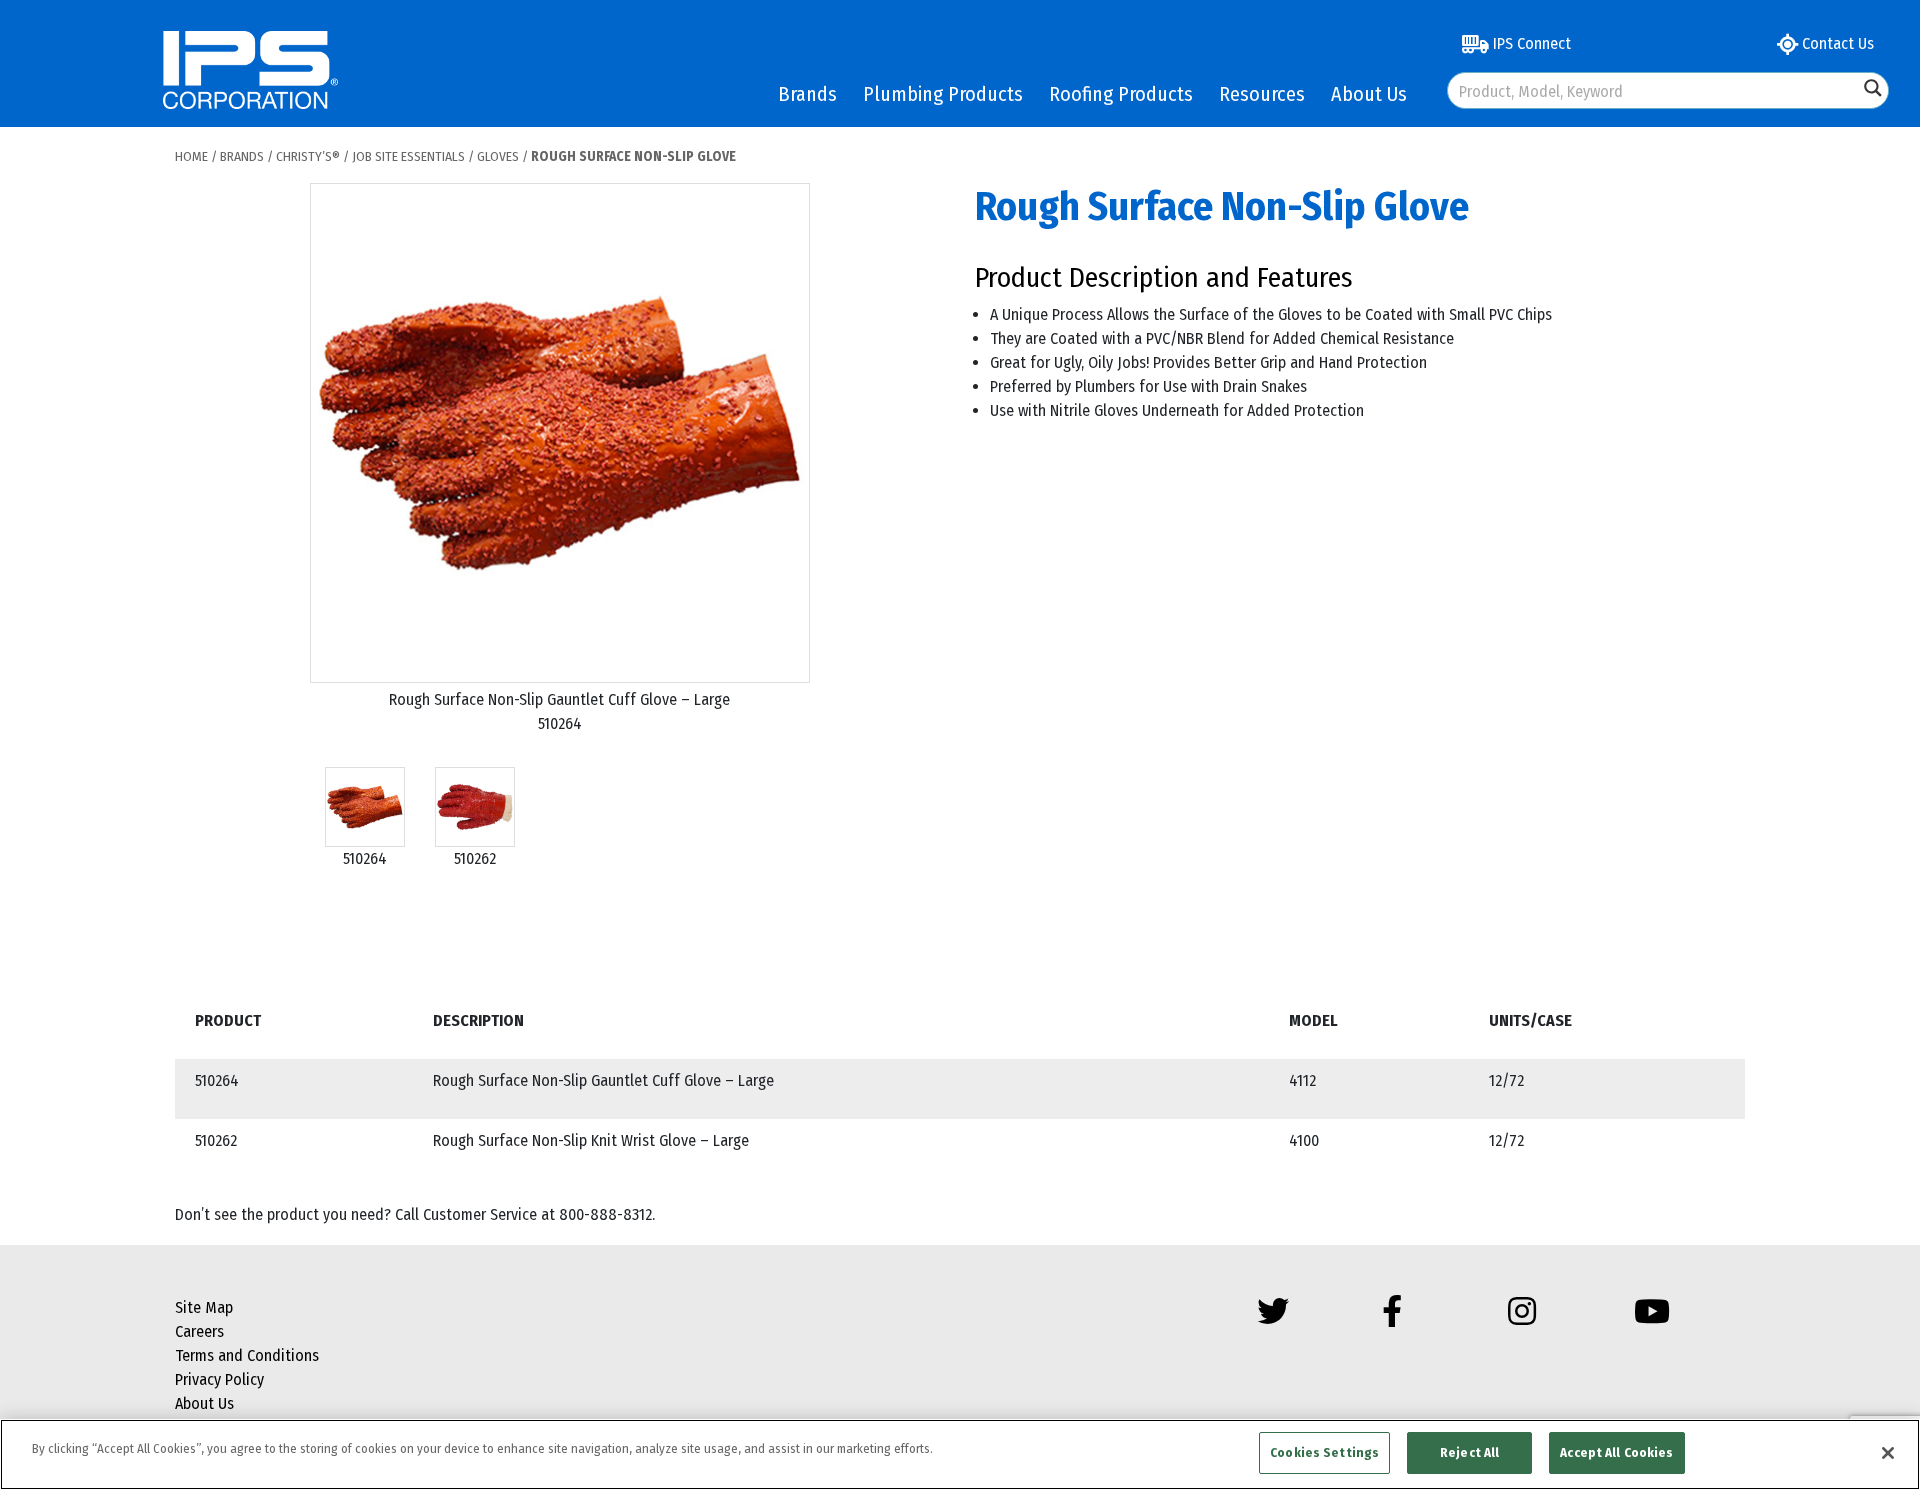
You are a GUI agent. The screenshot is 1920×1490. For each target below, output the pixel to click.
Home (191, 156)
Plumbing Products (943, 94)
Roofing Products (1121, 94)
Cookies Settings (1324, 1452)
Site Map (204, 1307)
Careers (199, 1331)
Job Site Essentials (408, 156)
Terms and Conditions (247, 1355)
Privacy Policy (219, 1379)
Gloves (498, 156)
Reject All (1469, 1452)
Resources (1262, 94)
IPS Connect (1530, 43)
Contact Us (1836, 43)
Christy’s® (308, 156)
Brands (807, 94)
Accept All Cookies (1616, 1452)
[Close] (1888, 1453)
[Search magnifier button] (1873, 88)
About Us (1369, 94)
